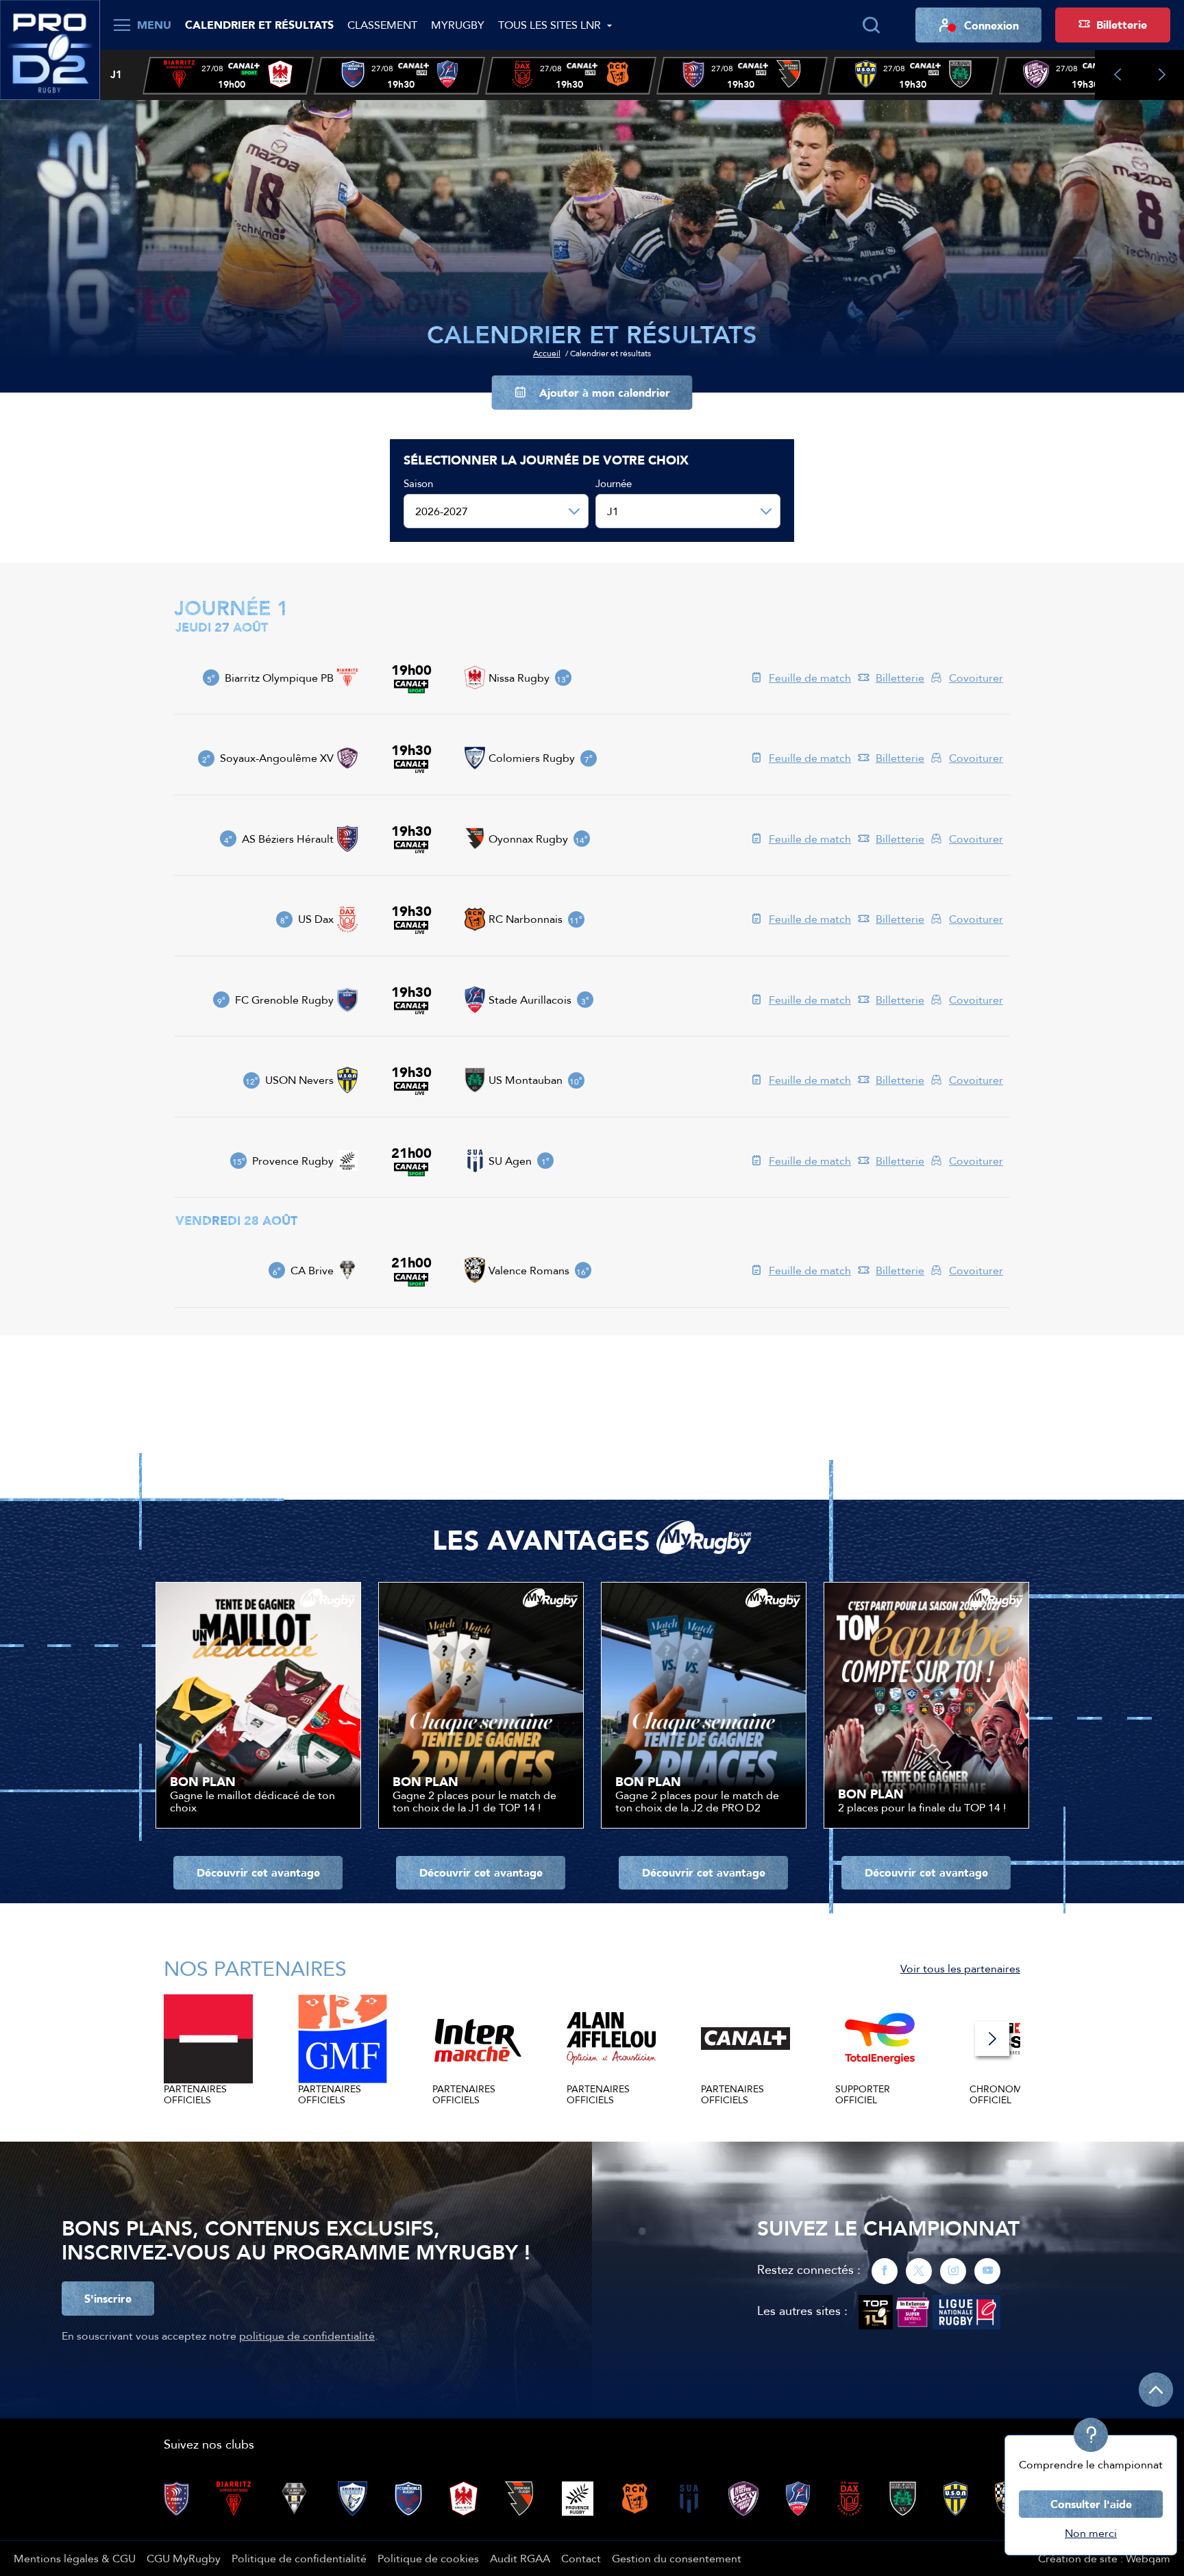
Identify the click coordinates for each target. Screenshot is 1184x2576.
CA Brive (312, 1270)
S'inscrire (108, 2299)
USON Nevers (299, 1080)
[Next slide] (1162, 75)
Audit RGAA (520, 2558)
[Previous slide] (1117, 75)
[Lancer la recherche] (871, 25)
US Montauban (526, 1080)
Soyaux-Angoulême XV (277, 758)
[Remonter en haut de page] (1156, 2390)
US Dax (316, 919)
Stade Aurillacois (530, 1000)
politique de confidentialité (307, 2336)
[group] (228, 76)
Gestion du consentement (677, 2558)
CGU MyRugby (184, 2558)
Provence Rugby (293, 1161)
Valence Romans (529, 1270)
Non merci (1091, 2533)
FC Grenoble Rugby (284, 1000)
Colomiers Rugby (532, 758)
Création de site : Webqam (1104, 2558)
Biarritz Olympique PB (279, 678)
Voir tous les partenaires (960, 1968)
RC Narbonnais (526, 919)
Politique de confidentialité (299, 2558)
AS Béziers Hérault (288, 839)
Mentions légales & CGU (75, 2558)
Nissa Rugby (519, 678)
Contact (581, 2558)
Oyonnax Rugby (528, 839)
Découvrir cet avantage (258, 1872)
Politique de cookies (428, 2558)
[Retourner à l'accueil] (50, 49)
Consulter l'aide (1091, 2504)
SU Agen (510, 1161)
